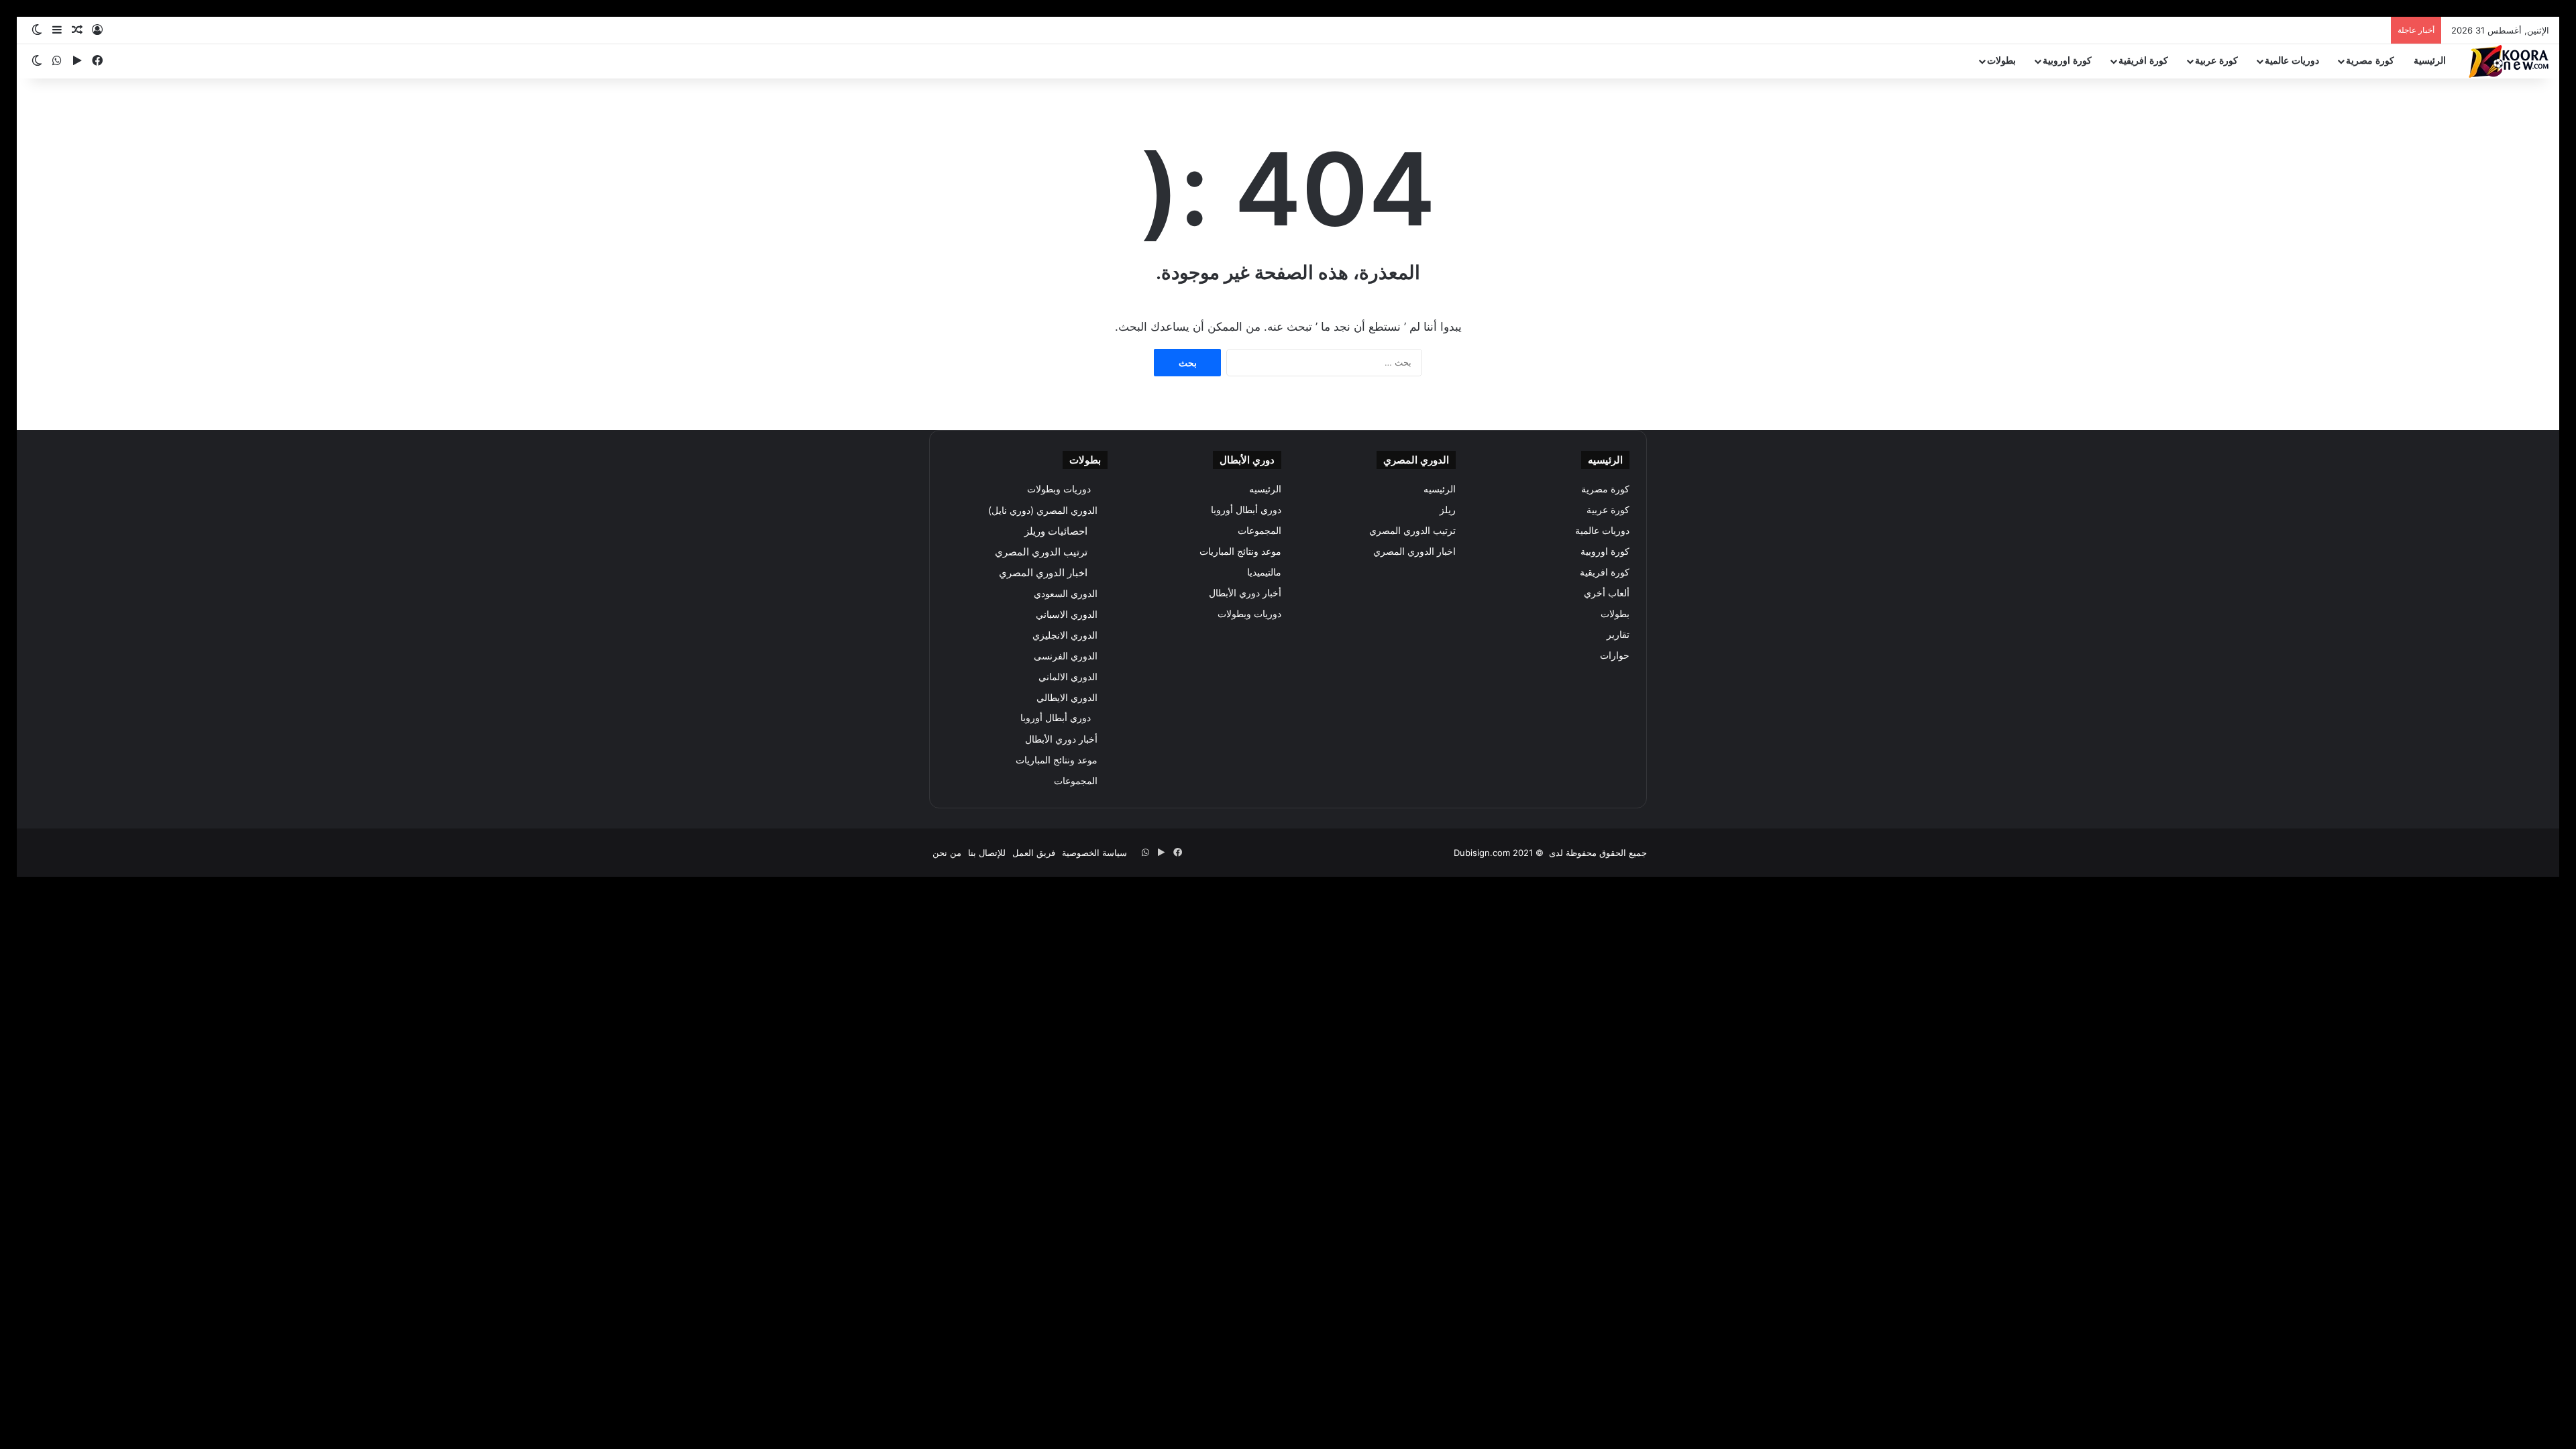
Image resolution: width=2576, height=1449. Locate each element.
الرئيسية (2430, 61)
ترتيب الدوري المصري (1412, 531)
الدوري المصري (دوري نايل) (1043, 510)
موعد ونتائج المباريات (1240, 551)
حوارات (1615, 655)
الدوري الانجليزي (1065, 635)
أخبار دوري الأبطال (1245, 593)
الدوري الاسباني (1067, 614)
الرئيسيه (1440, 489)
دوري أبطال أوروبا (1246, 510)
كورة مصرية (2370, 61)
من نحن (947, 853)
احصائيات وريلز (1056, 531)
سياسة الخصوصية (1094, 853)
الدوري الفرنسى (1066, 656)
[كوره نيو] (2509, 61)
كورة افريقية (2143, 61)
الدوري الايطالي (1067, 697)
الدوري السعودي (1066, 593)
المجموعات (1259, 531)
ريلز (1448, 510)
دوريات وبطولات (1249, 614)
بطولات (2001, 61)
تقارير (1618, 635)
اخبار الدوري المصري (1414, 551)
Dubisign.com (1482, 853)
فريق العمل (1034, 853)
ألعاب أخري (1607, 593)
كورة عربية (2216, 61)
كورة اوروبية (2067, 61)
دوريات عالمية (2292, 61)
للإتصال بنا (987, 853)
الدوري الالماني (1068, 677)
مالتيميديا (1264, 572)
